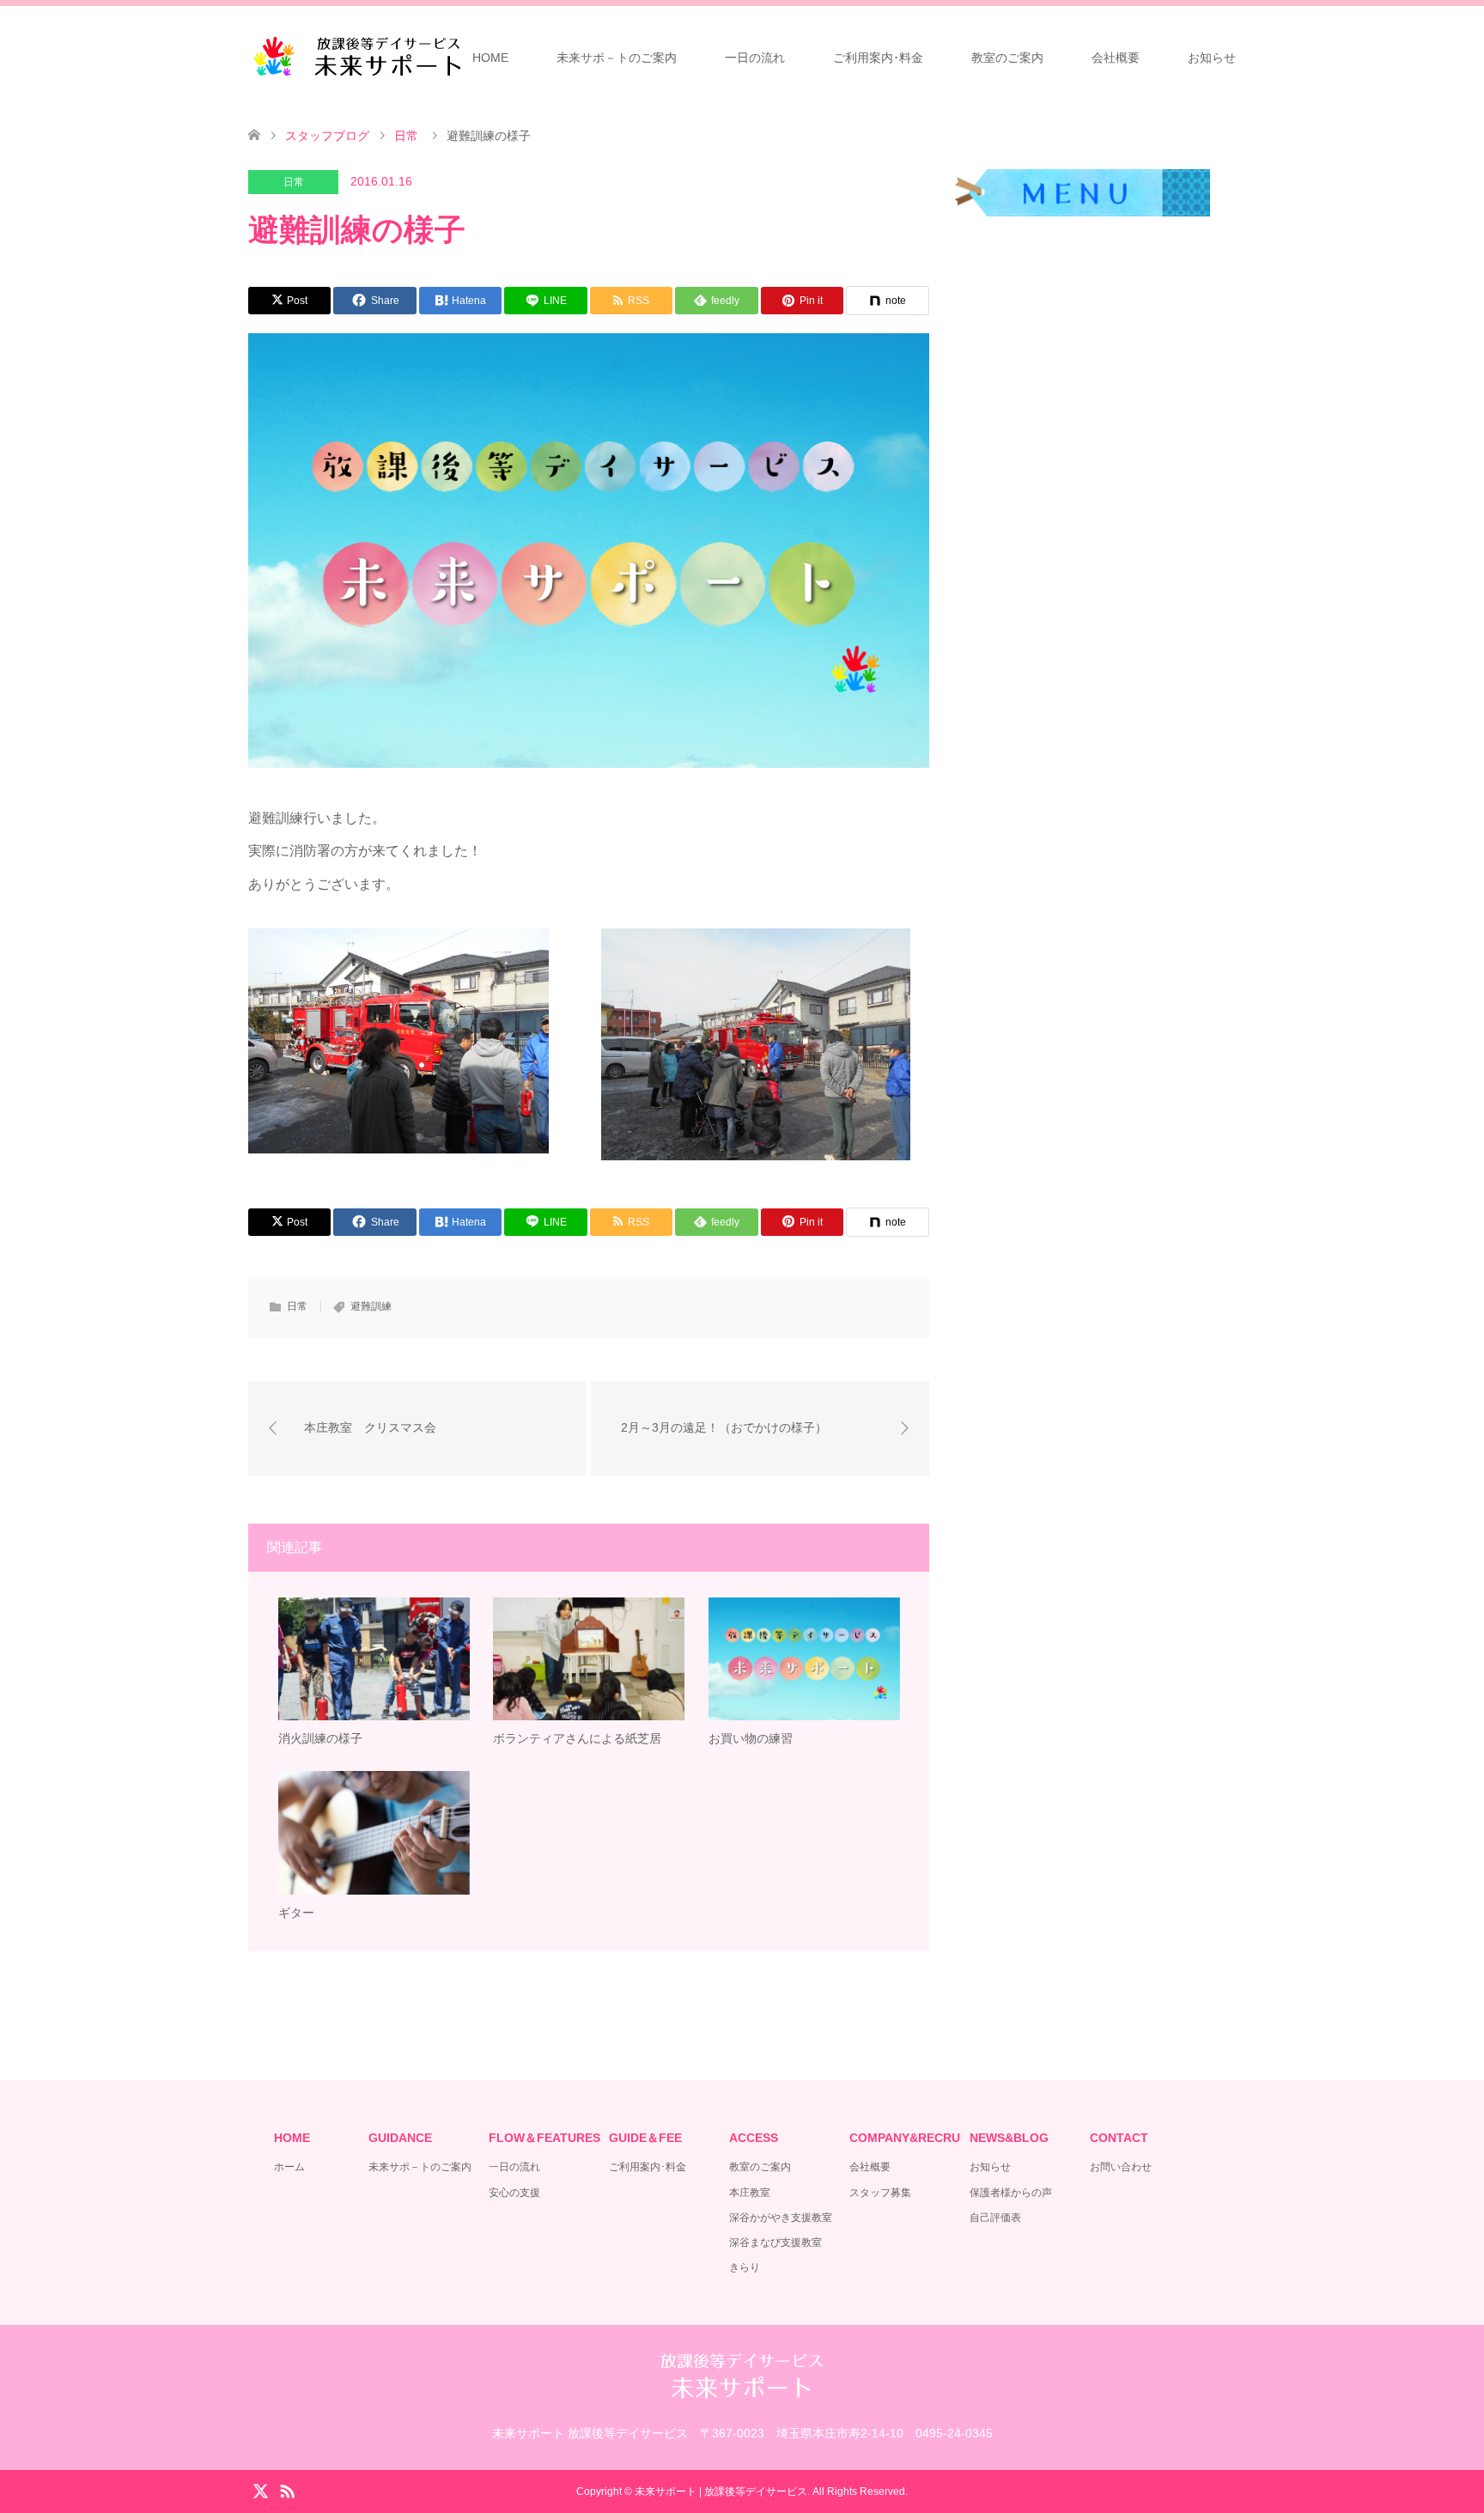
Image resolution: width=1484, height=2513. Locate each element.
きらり (745, 2267)
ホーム (289, 2167)
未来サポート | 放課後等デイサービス (721, 2492)
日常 (294, 182)
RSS (287, 2490)
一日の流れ (755, 58)
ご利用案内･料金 (878, 58)
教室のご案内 (1007, 58)
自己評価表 (995, 2218)
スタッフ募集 (880, 2193)
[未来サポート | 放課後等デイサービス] (360, 56)
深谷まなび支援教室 (775, 2242)
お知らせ (1212, 58)
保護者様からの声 (1011, 2193)
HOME (490, 58)
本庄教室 (750, 2193)
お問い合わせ (1121, 2167)
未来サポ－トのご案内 (617, 58)
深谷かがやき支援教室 (781, 2218)
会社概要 (1116, 58)
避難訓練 (371, 1306)
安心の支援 (514, 2193)
